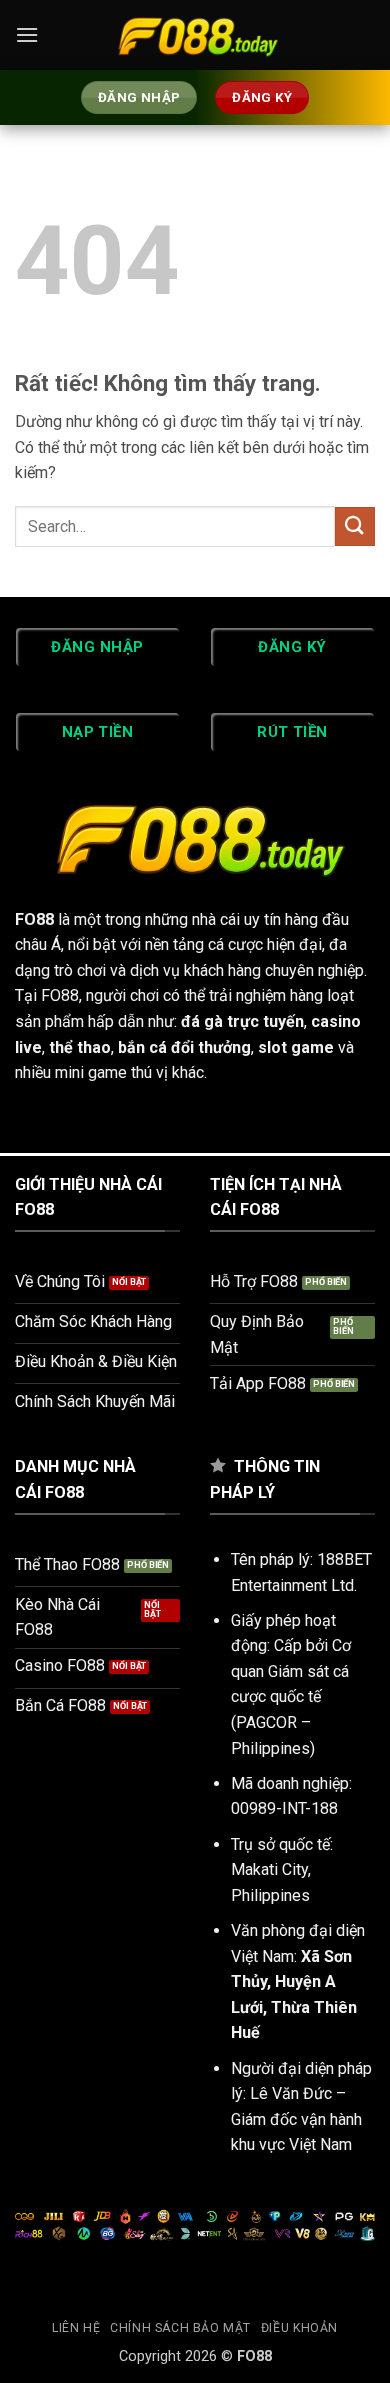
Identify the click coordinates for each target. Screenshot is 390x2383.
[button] (27, 34)
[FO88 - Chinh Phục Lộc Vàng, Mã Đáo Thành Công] (195, 35)
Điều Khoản (299, 2328)
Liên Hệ (76, 2328)
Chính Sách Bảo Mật (180, 2328)
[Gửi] (355, 526)
